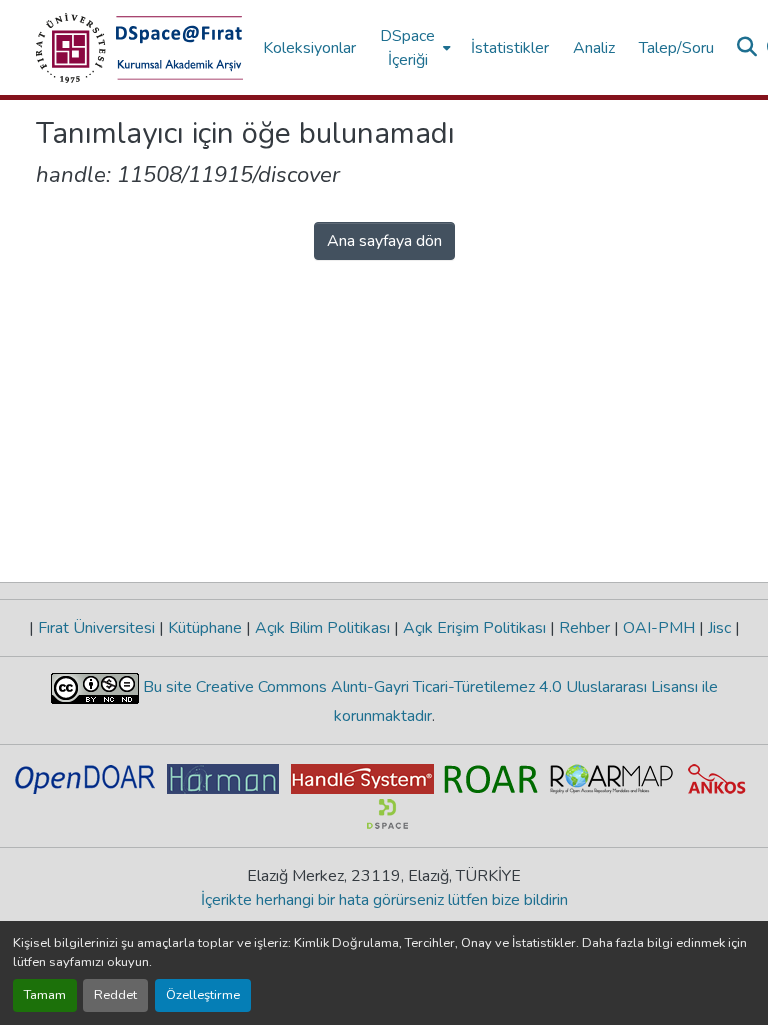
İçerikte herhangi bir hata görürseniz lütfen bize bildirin (384, 900)
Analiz (594, 48)
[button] (139, 48)
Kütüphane (205, 628)
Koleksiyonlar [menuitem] (309, 48)
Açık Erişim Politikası (474, 628)
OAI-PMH (659, 628)
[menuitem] (413, 47)
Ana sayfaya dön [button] (384, 241)
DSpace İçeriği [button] (407, 48)
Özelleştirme (203, 995)
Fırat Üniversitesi (96, 628)
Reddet (115, 995)
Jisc (719, 628)
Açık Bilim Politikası (322, 628)
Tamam (45, 995)
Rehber (584, 628)
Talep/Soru (676, 48)
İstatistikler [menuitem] (510, 48)
